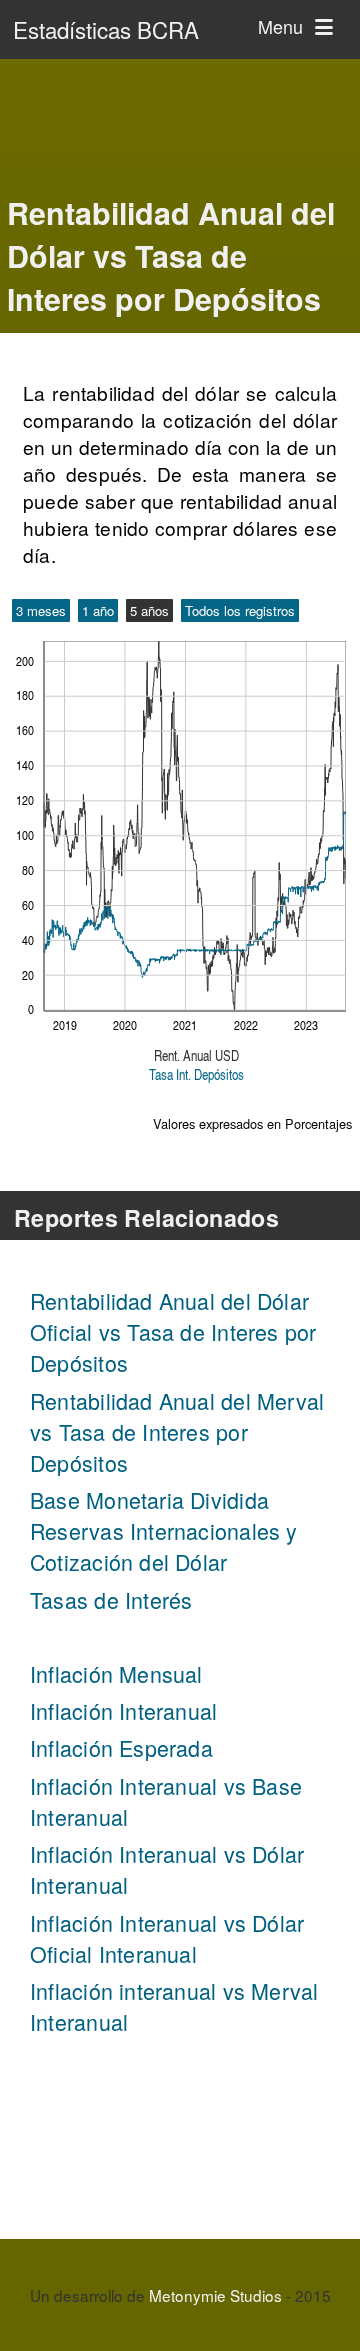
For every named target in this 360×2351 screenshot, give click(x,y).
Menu (283, 26)
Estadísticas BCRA (106, 29)
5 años (149, 610)
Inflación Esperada (121, 1747)
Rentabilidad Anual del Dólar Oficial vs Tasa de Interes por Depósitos (173, 1331)
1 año (98, 610)
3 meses (41, 610)
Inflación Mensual (116, 1673)
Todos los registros (240, 610)
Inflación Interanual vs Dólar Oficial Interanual (167, 1938)
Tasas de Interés (111, 1599)
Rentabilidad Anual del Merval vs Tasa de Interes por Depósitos (177, 1431)
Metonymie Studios (215, 2295)
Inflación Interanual (123, 1710)
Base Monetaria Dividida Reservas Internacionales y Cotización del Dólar (164, 1530)
